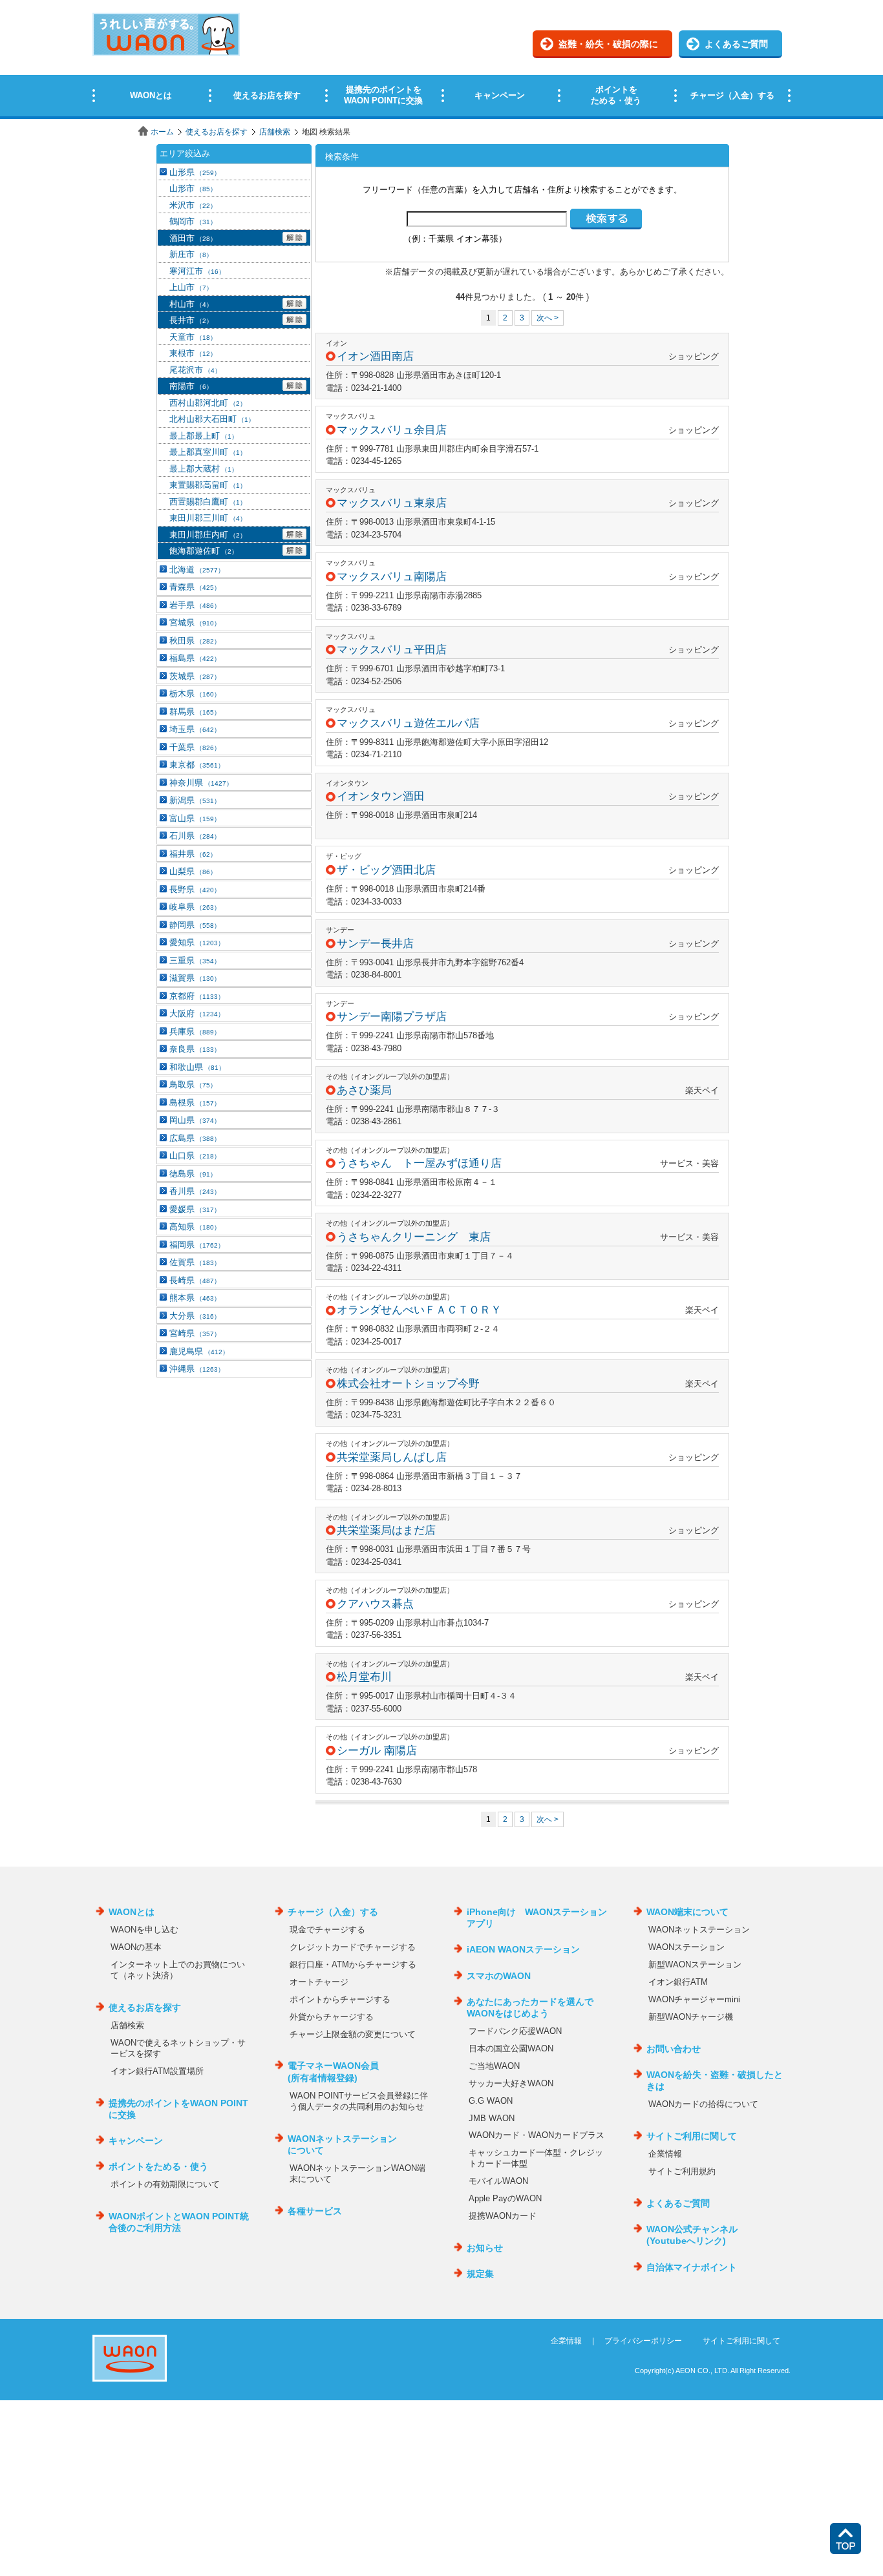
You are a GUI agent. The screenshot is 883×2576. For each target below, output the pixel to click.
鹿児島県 (199, 1351)
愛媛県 (195, 1209)
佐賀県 (195, 1262)
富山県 (195, 818)
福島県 (195, 658)
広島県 (195, 1138)
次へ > (548, 318)
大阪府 (197, 1013)
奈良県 (195, 1049)
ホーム (162, 132)
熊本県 (195, 1298)
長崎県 (195, 1280)
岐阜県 (195, 907)
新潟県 (195, 800)
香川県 (195, 1191)
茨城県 (195, 676)
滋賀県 (195, 978)
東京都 (197, 765)
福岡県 (197, 1245)
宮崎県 (195, 1333)
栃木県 (195, 694)
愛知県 (197, 942)
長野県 (195, 889)
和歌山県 (197, 1067)
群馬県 (195, 712)
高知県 (195, 1227)
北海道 (197, 570)
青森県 (195, 587)
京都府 (197, 996)
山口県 (195, 1156)
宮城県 (195, 623)
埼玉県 (195, 729)
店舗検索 (275, 132)
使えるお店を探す (217, 132)
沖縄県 (197, 1369)
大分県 (195, 1316)
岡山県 (195, 1120)
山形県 (195, 172)
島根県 (195, 1103)
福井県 (193, 854)
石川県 (195, 836)
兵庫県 (195, 1031)
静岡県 (195, 925)
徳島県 (193, 1174)
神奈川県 (201, 783)
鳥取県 (193, 1084)
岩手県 (195, 605)
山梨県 (193, 871)
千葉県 (195, 747)
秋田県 (195, 641)
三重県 (195, 960)
